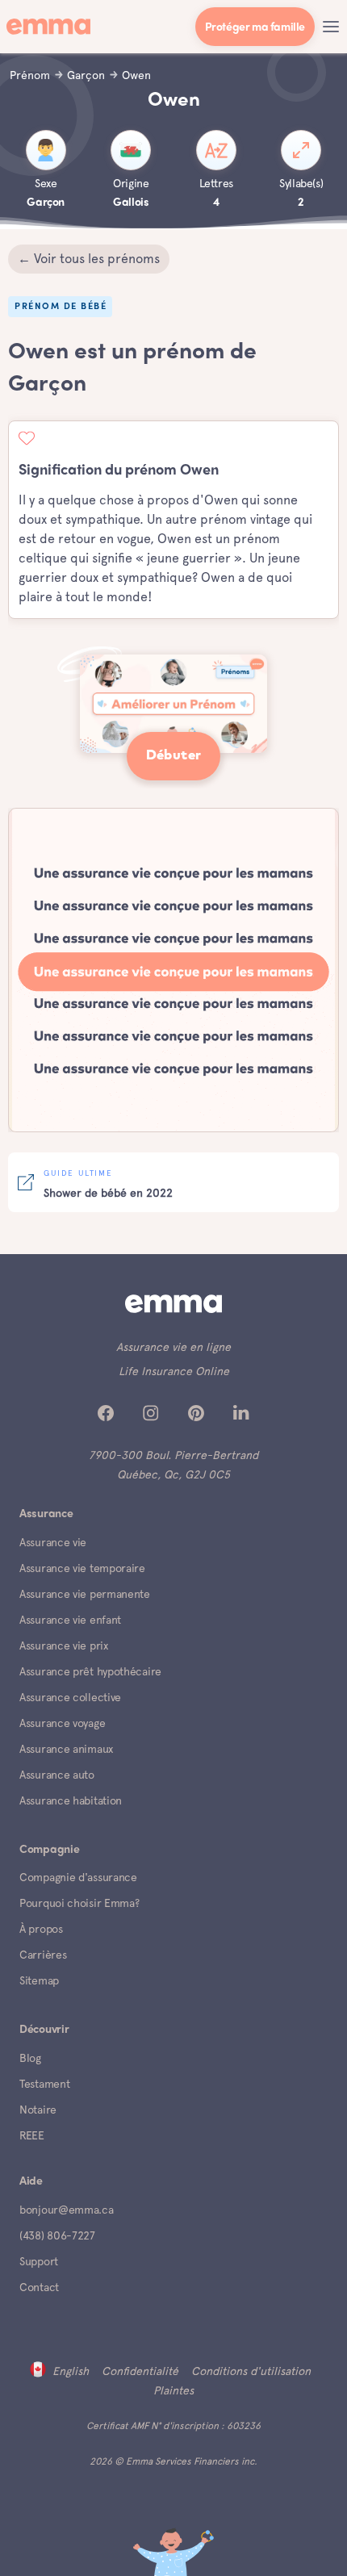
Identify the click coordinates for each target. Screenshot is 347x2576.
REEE (32, 2135)
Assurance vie (53, 1542)
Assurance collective (70, 1697)
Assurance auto (57, 1775)
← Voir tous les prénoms (89, 259)
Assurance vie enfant (70, 1620)
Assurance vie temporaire (82, 1568)
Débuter (174, 756)
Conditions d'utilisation (251, 2371)
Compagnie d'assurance (78, 1877)
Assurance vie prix (64, 1646)
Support (39, 2261)
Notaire (38, 2110)
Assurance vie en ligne (173, 1347)
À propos (41, 1929)
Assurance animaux (66, 1749)
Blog (30, 2058)
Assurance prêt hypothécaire (90, 1671)
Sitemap (39, 1980)
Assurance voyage (62, 1723)
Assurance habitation (71, 1800)
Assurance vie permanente (85, 1594)
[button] (331, 27)
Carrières (43, 1955)
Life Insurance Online (174, 1371)
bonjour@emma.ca (67, 2210)
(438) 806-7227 (57, 2235)
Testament (44, 2084)
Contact (39, 2287)
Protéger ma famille (255, 28)
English (71, 2371)
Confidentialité (140, 2371)
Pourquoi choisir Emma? (79, 1903)
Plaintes (173, 2390)
